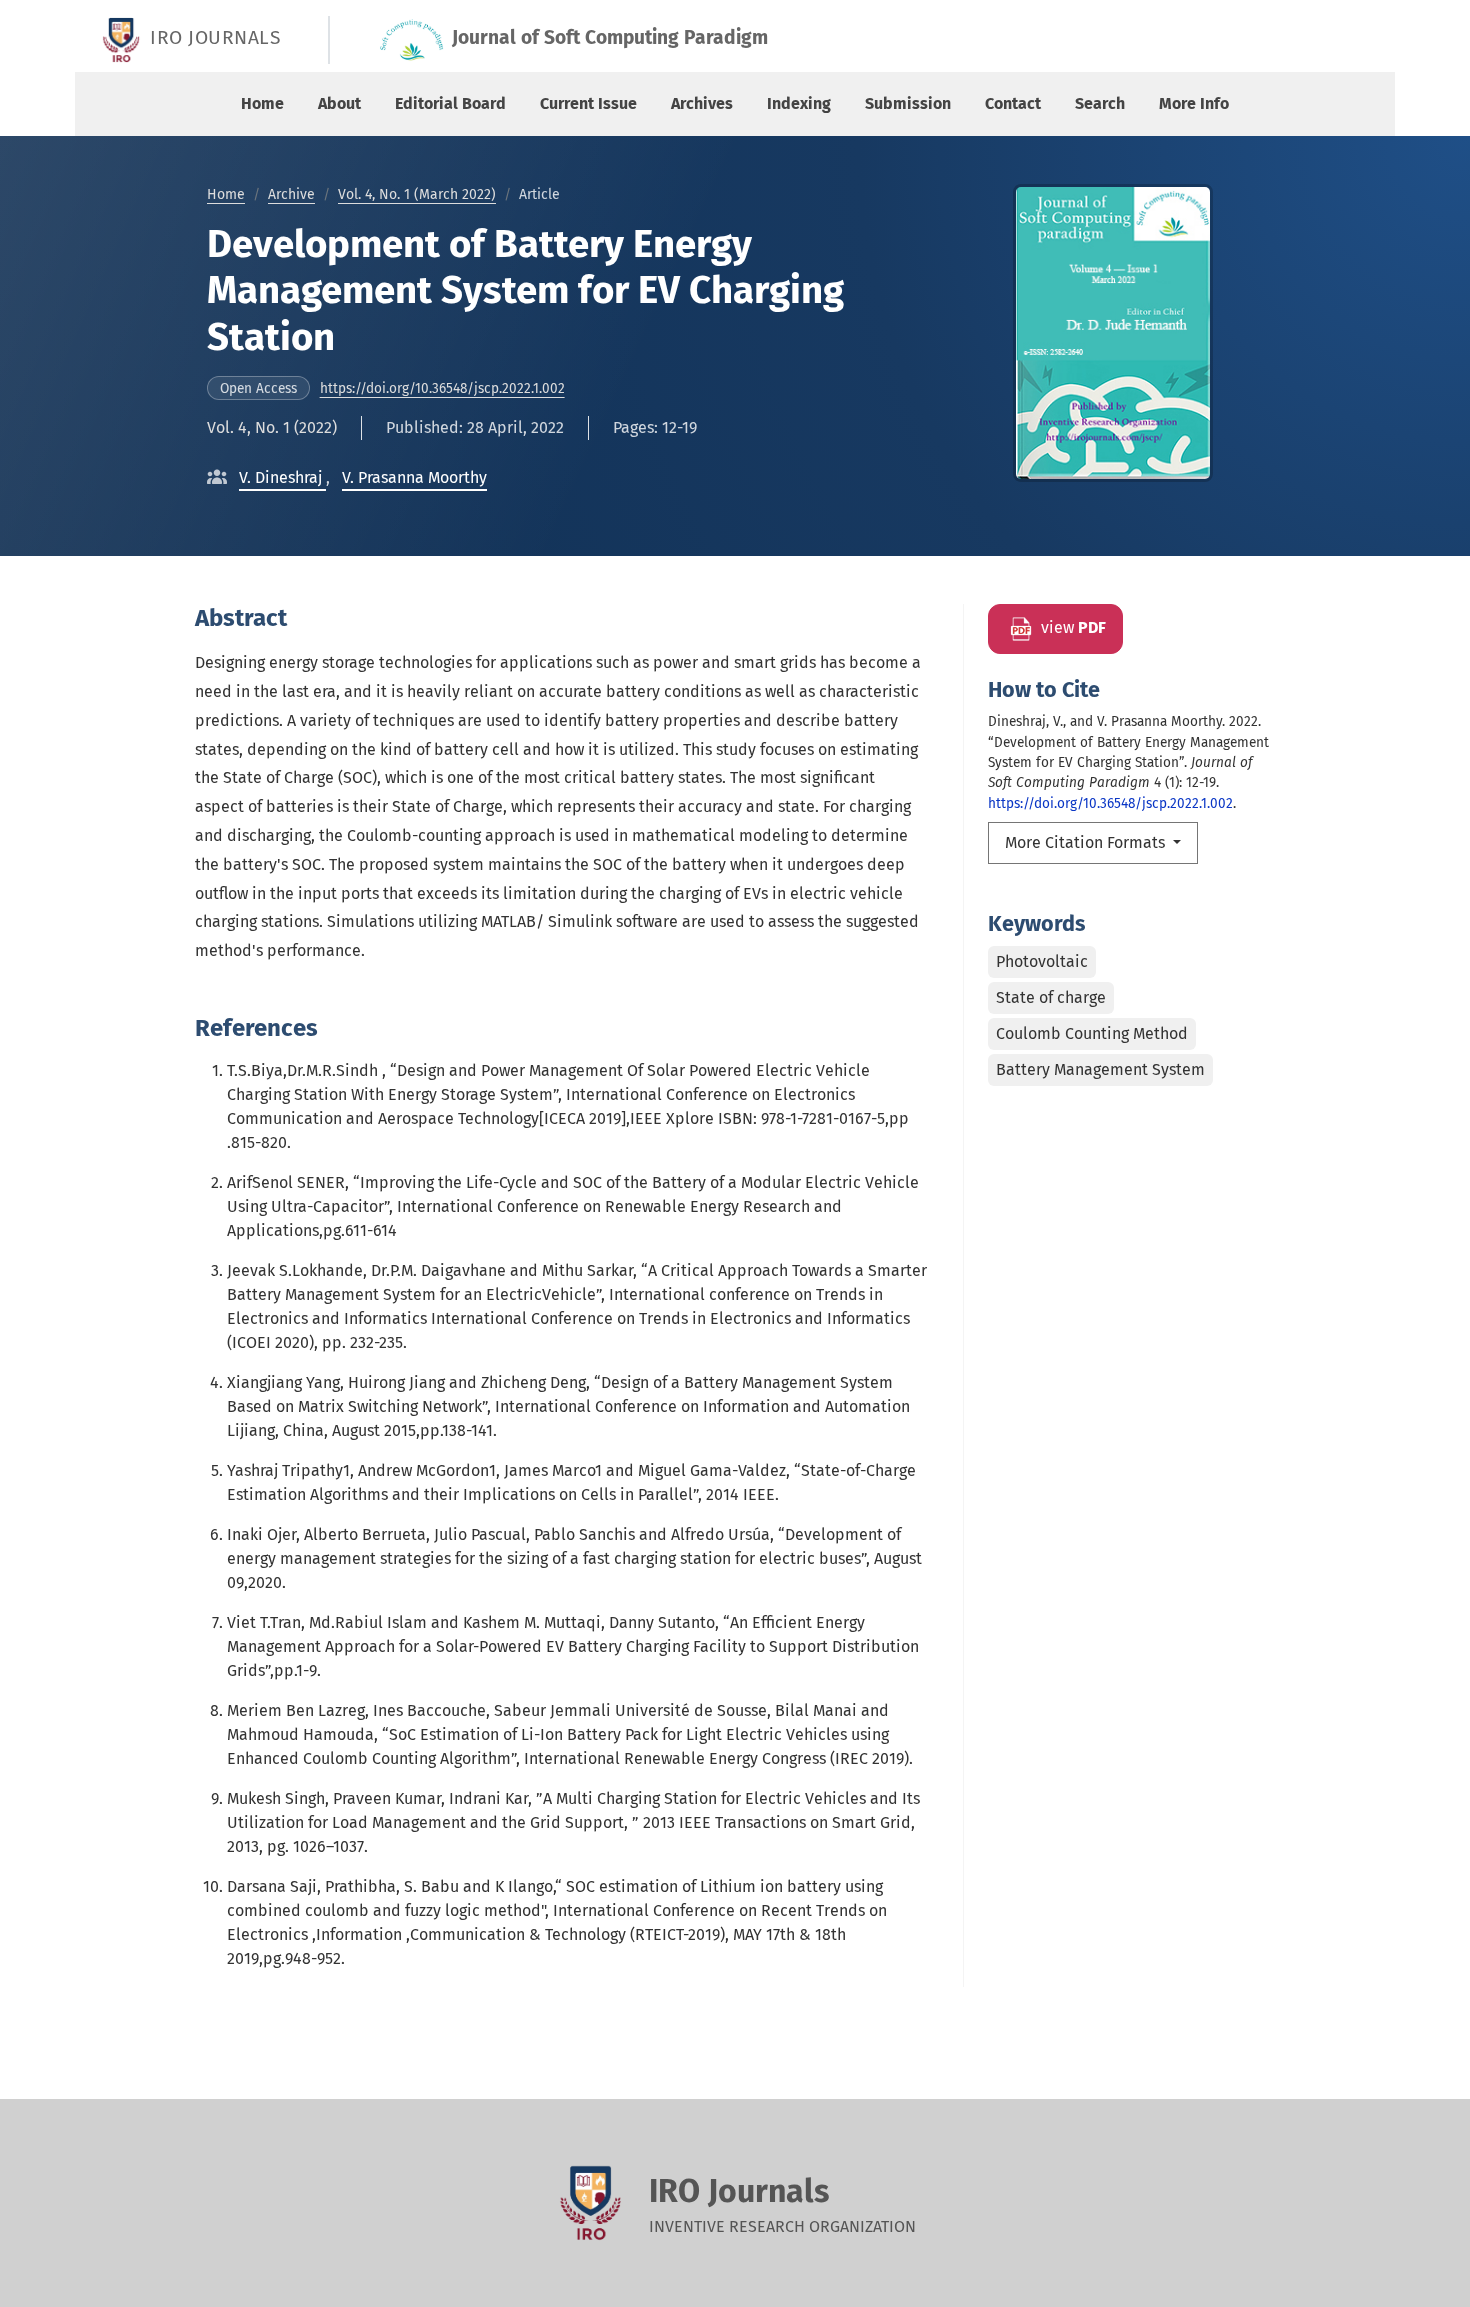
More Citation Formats (1087, 842)
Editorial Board (450, 103)
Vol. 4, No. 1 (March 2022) (417, 194)
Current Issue (588, 103)
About (339, 103)
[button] (282, 477)
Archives (702, 103)
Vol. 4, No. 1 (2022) (272, 427)
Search (1100, 103)
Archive (291, 194)
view (1071, 628)
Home (262, 103)
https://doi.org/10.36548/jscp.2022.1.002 (442, 388)
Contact (1013, 103)
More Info (1194, 103)
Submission (908, 103)
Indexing (799, 103)
